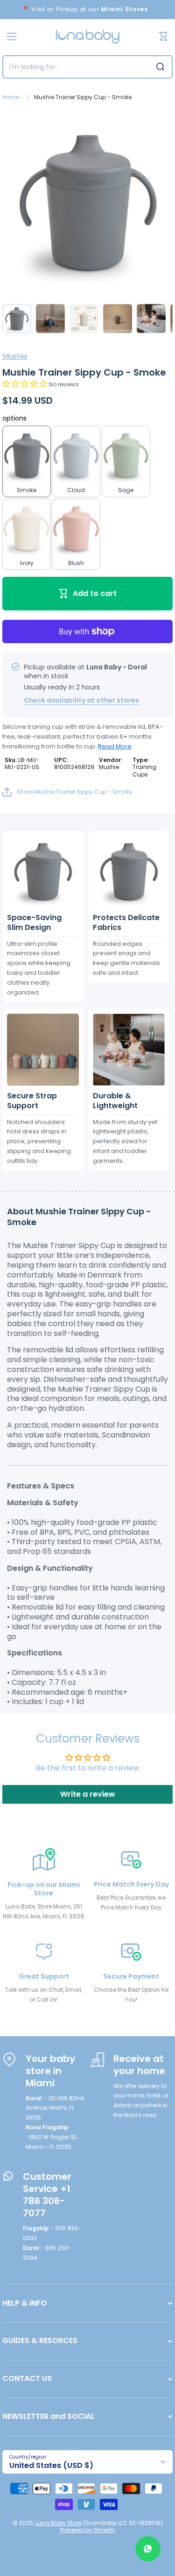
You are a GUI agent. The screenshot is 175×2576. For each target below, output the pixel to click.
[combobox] (87, 67)
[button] (25, 384)
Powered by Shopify (88, 2530)
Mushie (15, 356)
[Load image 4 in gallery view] (118, 319)
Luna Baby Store (59, 2523)
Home (11, 97)
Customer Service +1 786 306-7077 (47, 2195)
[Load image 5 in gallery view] (151, 319)
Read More (115, 746)
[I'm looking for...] (160, 67)
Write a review (88, 1794)
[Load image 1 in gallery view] (17, 319)
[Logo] (88, 37)
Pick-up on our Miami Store (44, 1889)
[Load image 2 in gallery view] (50, 319)
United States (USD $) (51, 2465)
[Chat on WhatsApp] (148, 2549)
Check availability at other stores (81, 700)
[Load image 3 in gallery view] (84, 319)
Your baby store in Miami (50, 2071)
